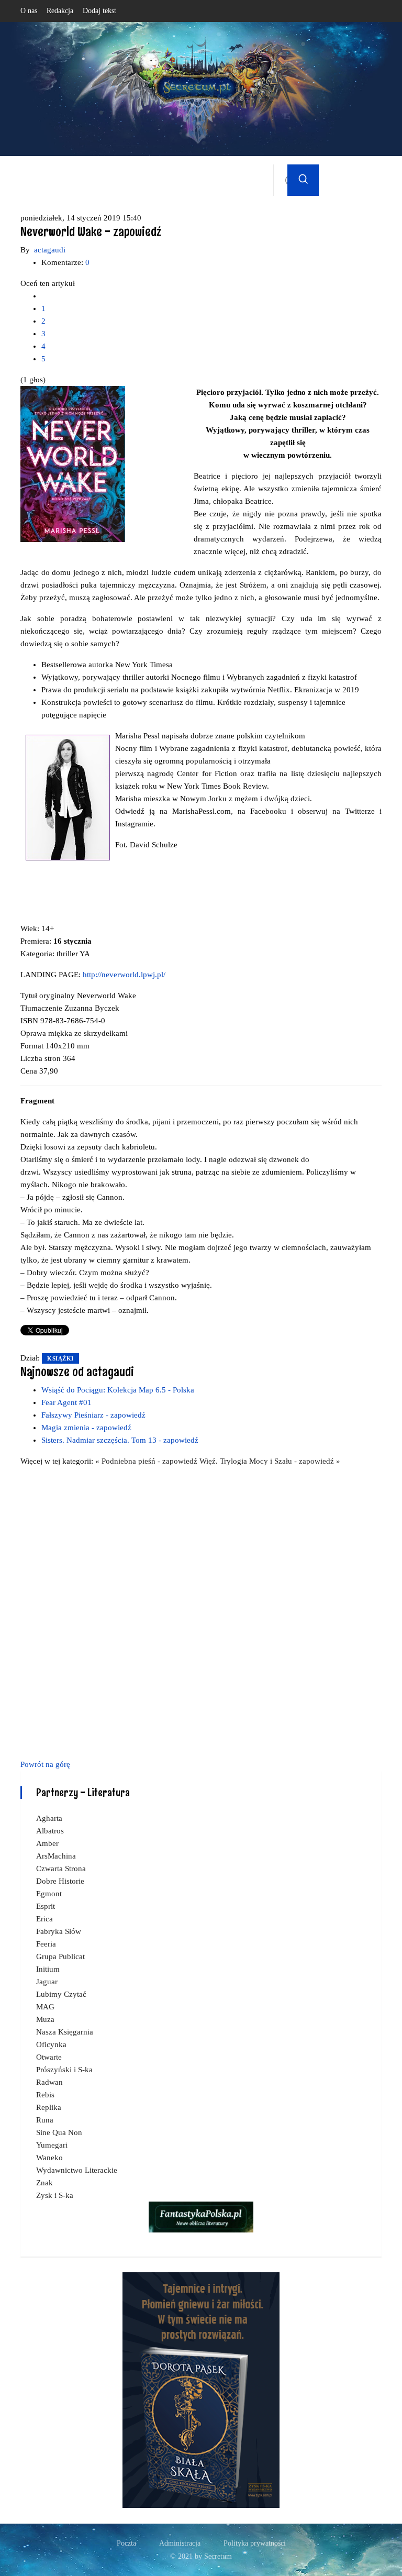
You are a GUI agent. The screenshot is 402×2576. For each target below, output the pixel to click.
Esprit (46, 1906)
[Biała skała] (201, 2389)
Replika (49, 2107)
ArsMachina (56, 1856)
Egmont (49, 1894)
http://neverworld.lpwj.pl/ (124, 975)
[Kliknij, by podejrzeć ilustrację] (73, 463)
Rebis (45, 2095)
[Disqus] (201, 1611)
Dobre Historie (60, 1881)
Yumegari (52, 2145)
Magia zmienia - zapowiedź (86, 1428)
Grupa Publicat (60, 1956)
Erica (44, 1919)
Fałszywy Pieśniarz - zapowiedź (93, 1415)
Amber (47, 1843)
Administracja (180, 2543)
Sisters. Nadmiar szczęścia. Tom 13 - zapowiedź (120, 1440)
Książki (60, 1358)
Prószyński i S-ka (64, 2070)
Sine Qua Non (59, 2132)
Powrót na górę (45, 1764)
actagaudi (50, 250)
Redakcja (60, 11)
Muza (45, 2019)
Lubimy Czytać (61, 1994)
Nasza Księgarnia (65, 2032)
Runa (45, 2120)
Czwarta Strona (61, 1869)
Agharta (49, 1818)
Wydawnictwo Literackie (77, 2170)
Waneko (49, 2158)
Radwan (49, 2082)
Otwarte (49, 2057)
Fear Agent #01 (66, 1402)
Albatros (50, 1831)
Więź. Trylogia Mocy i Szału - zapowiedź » (270, 1461)
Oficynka (51, 2044)
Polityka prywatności (255, 2543)
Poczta (126, 2543)
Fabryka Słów (59, 1931)
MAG (45, 2007)
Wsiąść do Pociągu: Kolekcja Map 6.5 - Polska (118, 1390)
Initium (48, 1969)
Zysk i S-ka (55, 2195)
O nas (29, 11)
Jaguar (47, 1982)
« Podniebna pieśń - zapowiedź (147, 1461)
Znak (44, 2183)
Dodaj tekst (99, 11)
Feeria (46, 1944)
